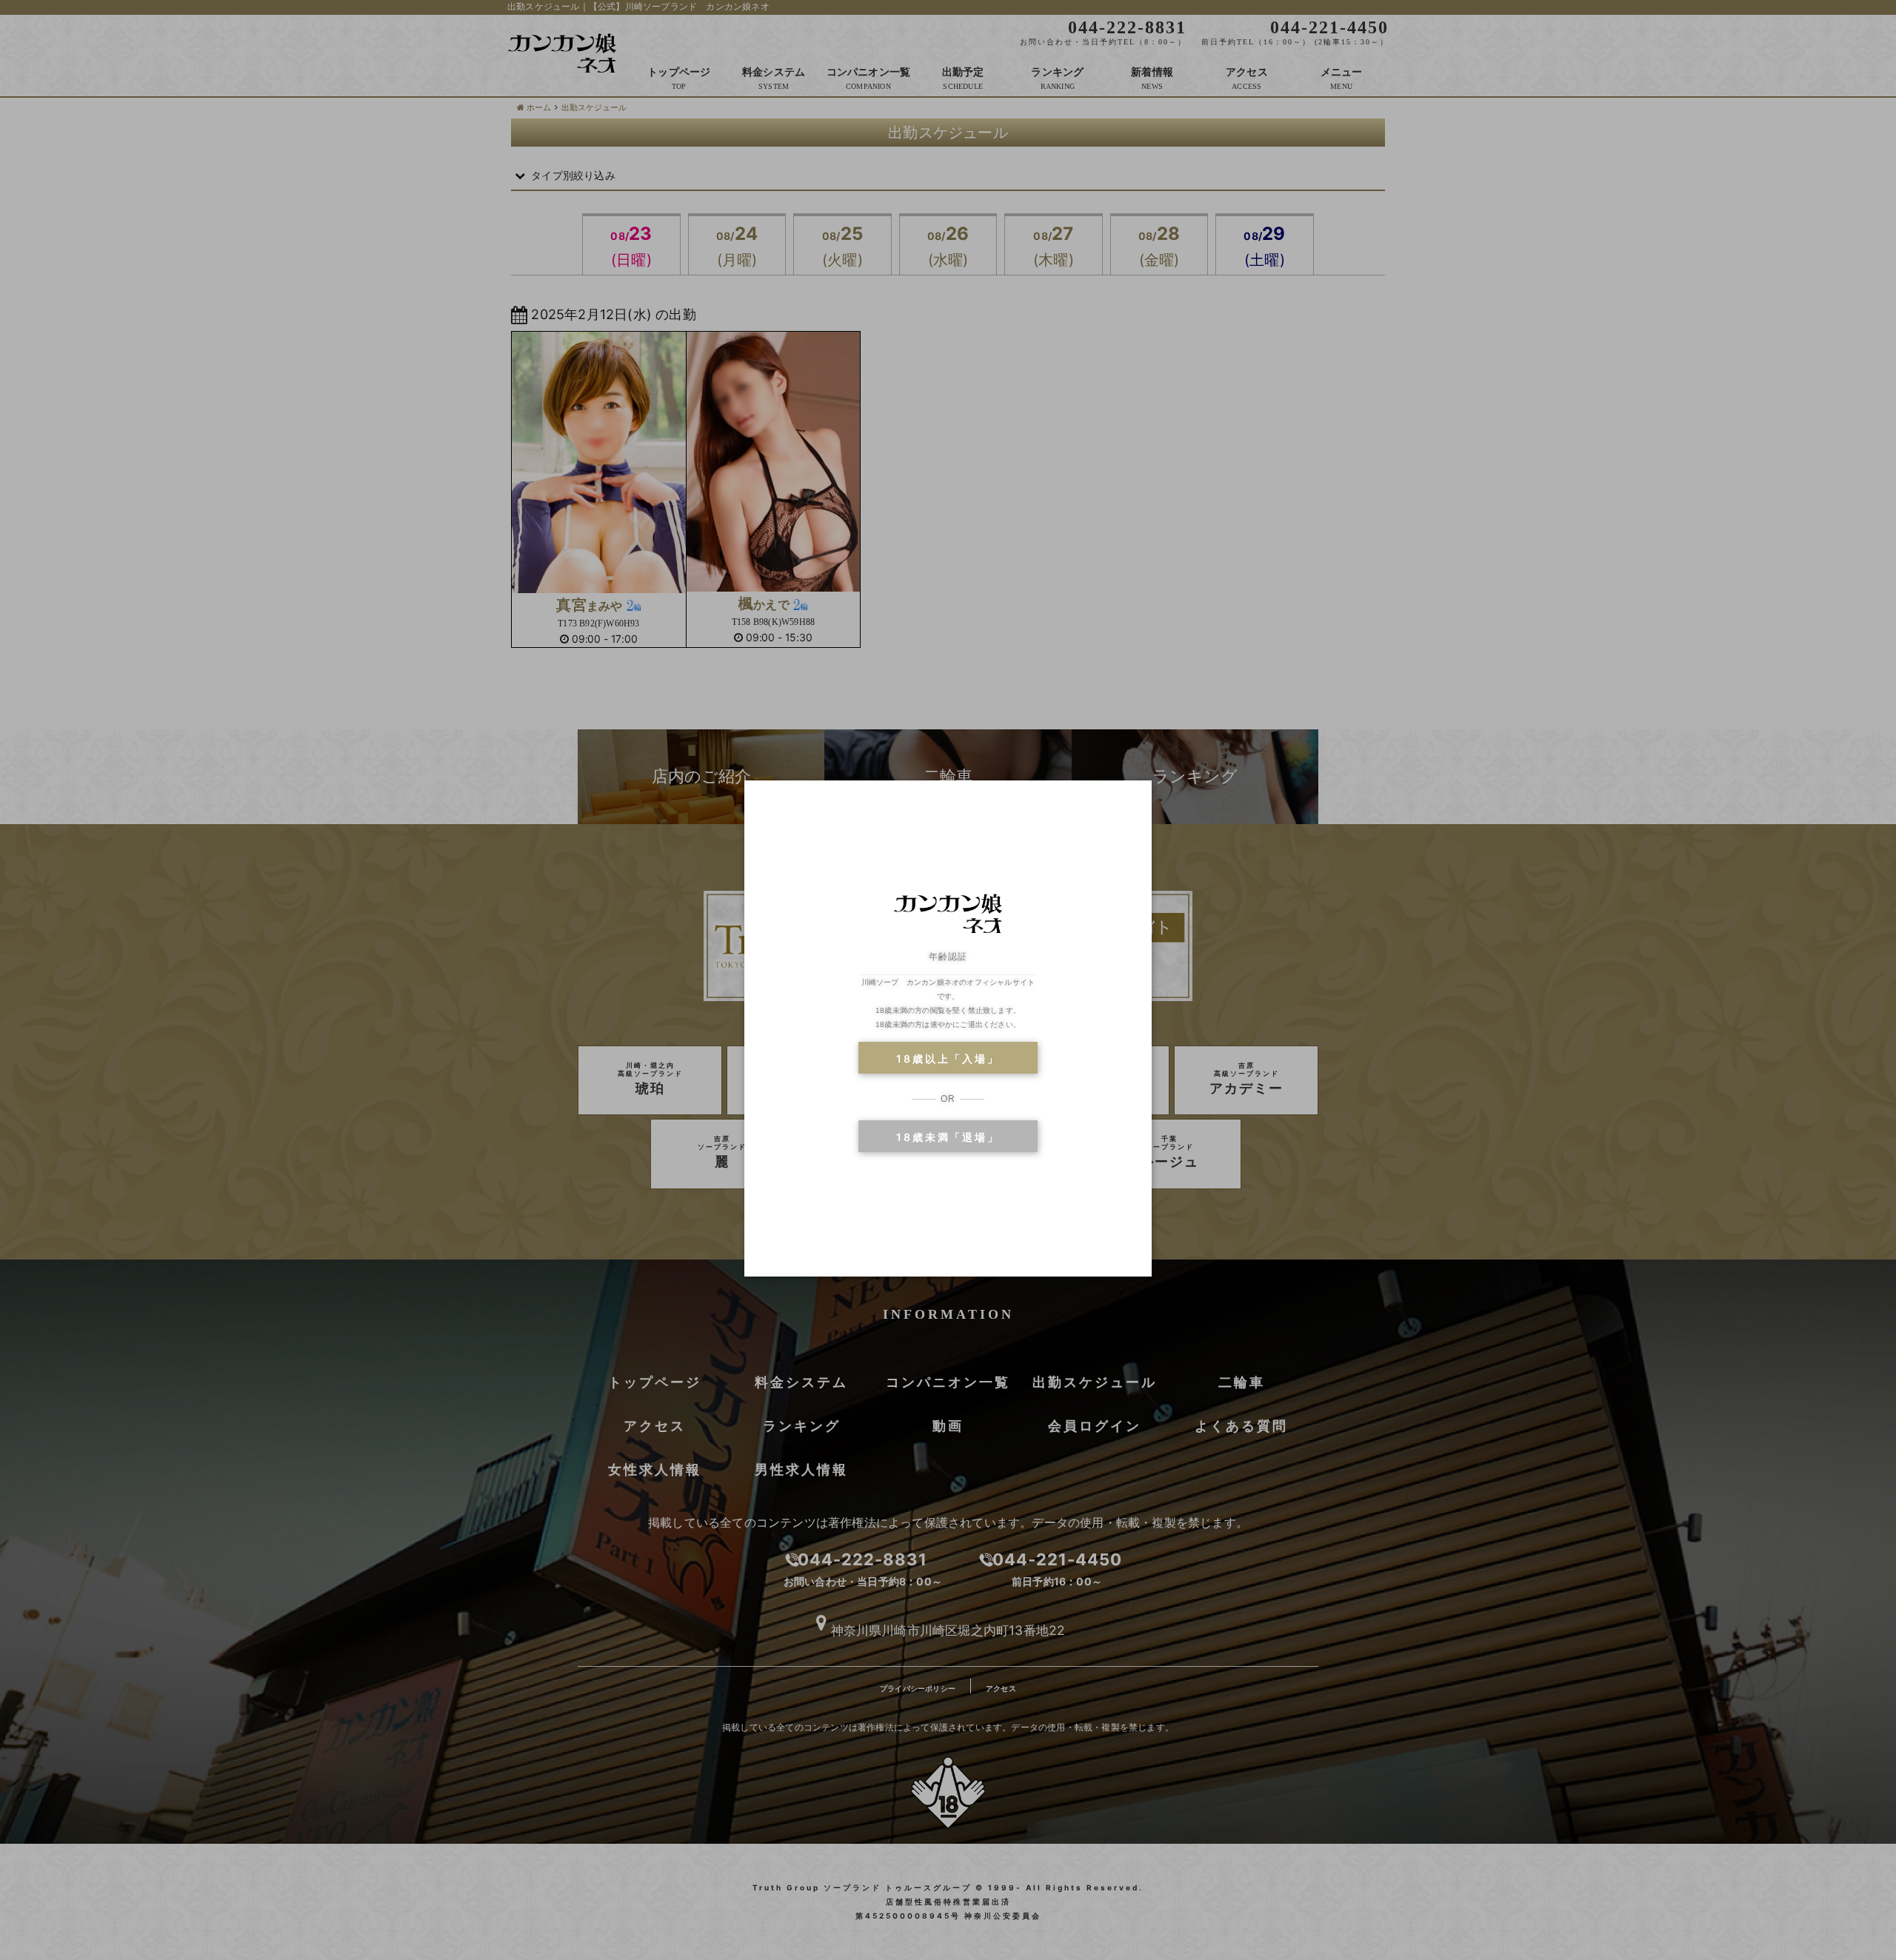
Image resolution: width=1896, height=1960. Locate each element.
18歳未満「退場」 (948, 1137)
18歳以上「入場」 (948, 1058)
